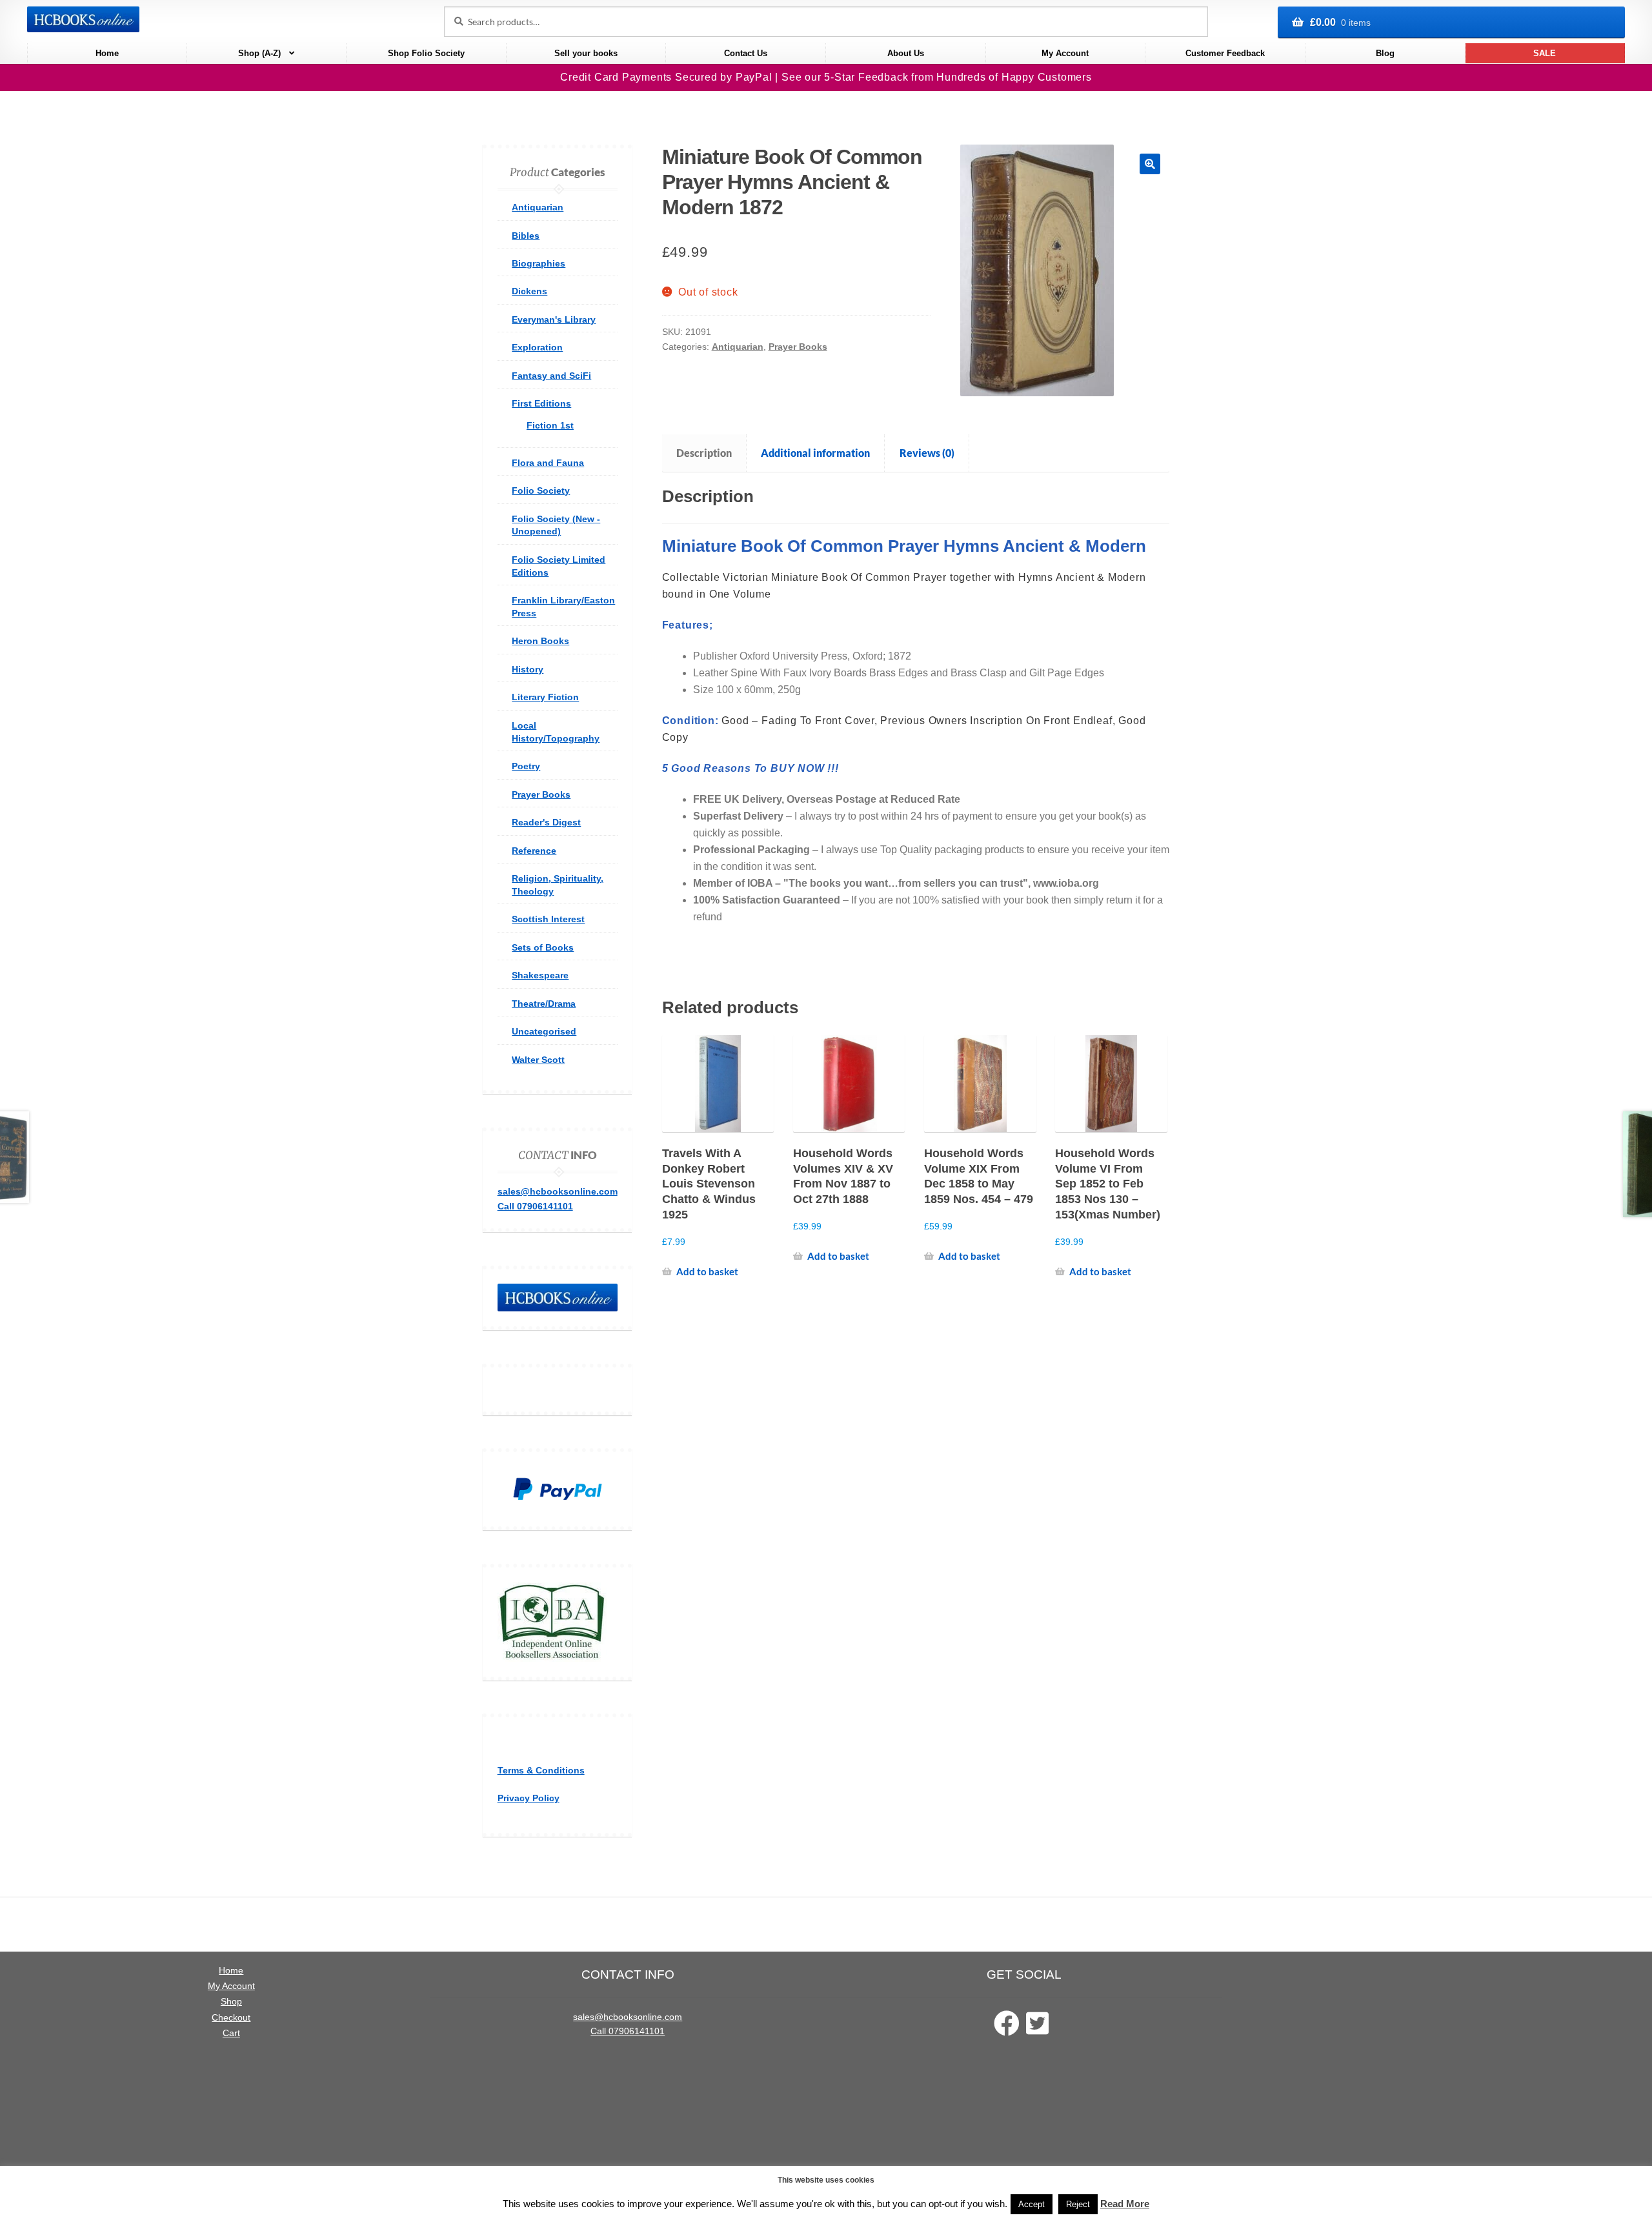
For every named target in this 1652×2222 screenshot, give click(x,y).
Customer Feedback (1225, 53)
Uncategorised (544, 1031)
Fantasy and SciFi (551, 376)
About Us (906, 53)
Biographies (539, 263)
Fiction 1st (550, 425)
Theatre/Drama (544, 1004)
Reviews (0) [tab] (927, 453)
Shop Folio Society (426, 53)
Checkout (231, 2018)
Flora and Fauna (548, 463)
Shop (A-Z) (259, 53)
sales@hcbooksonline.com (558, 1191)
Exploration (537, 347)
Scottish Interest (548, 919)
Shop (231, 2002)
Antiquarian (738, 347)
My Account (1065, 53)
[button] (1150, 164)
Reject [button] (1078, 2204)
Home (107, 53)
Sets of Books (543, 947)
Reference (534, 851)
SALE (1545, 53)
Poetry (526, 766)
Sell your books (586, 53)
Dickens (529, 291)
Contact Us (746, 53)
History (528, 669)
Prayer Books (798, 347)
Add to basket (707, 1271)
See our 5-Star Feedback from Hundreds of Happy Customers (937, 77)
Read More (1125, 2204)
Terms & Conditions (541, 1770)
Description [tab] (704, 453)
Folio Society (541, 490)
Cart (231, 2033)
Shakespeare (540, 975)
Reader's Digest (546, 822)
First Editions (541, 403)
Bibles (526, 236)
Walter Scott (538, 1060)
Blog (1385, 53)
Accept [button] (1032, 2204)
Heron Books (540, 641)
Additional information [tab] (815, 453)
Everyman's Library (554, 319)
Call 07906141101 (535, 1206)
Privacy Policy (529, 1798)
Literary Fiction (545, 697)
